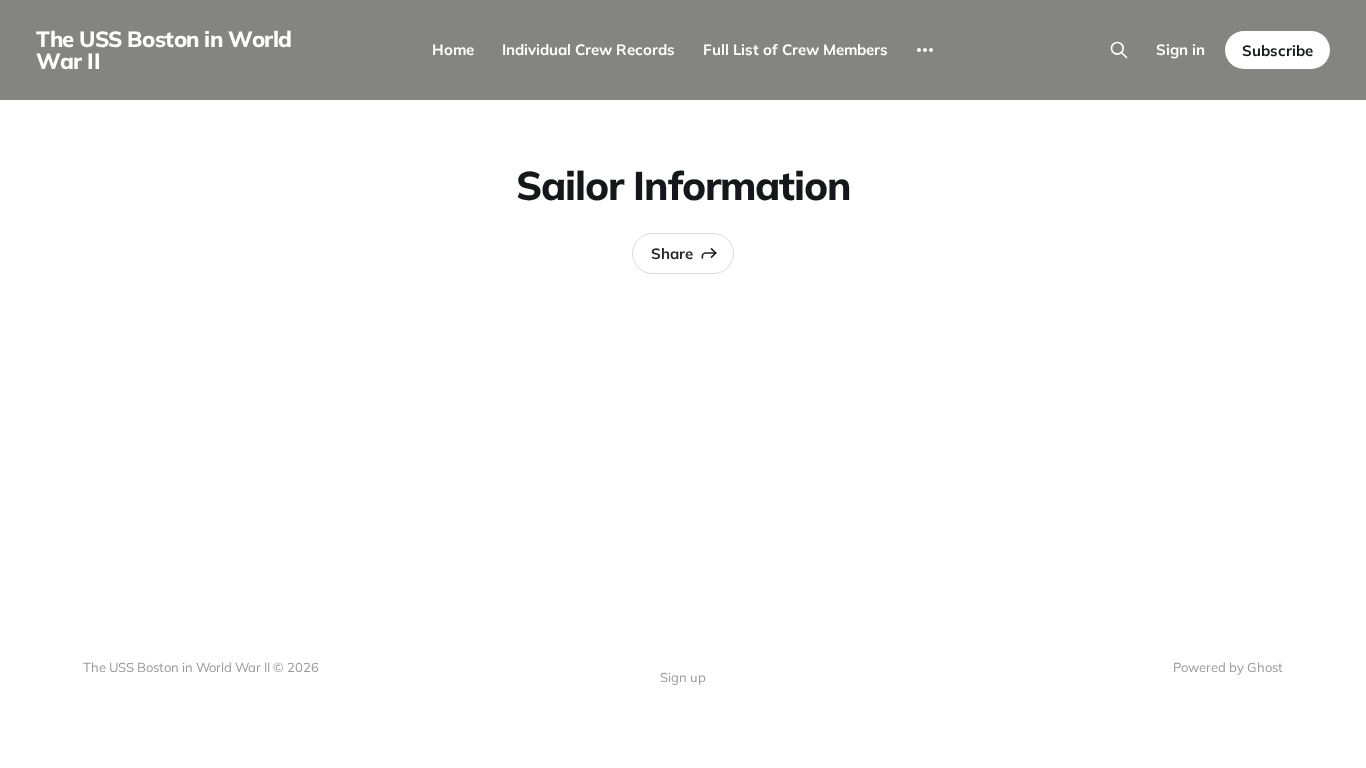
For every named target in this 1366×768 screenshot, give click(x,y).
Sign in (1180, 49)
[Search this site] (1119, 50)
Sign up (683, 677)
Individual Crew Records (588, 49)
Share (672, 253)
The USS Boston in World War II (164, 50)
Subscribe (1277, 50)
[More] (925, 50)
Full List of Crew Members (795, 49)
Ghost (1265, 667)
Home (453, 49)
